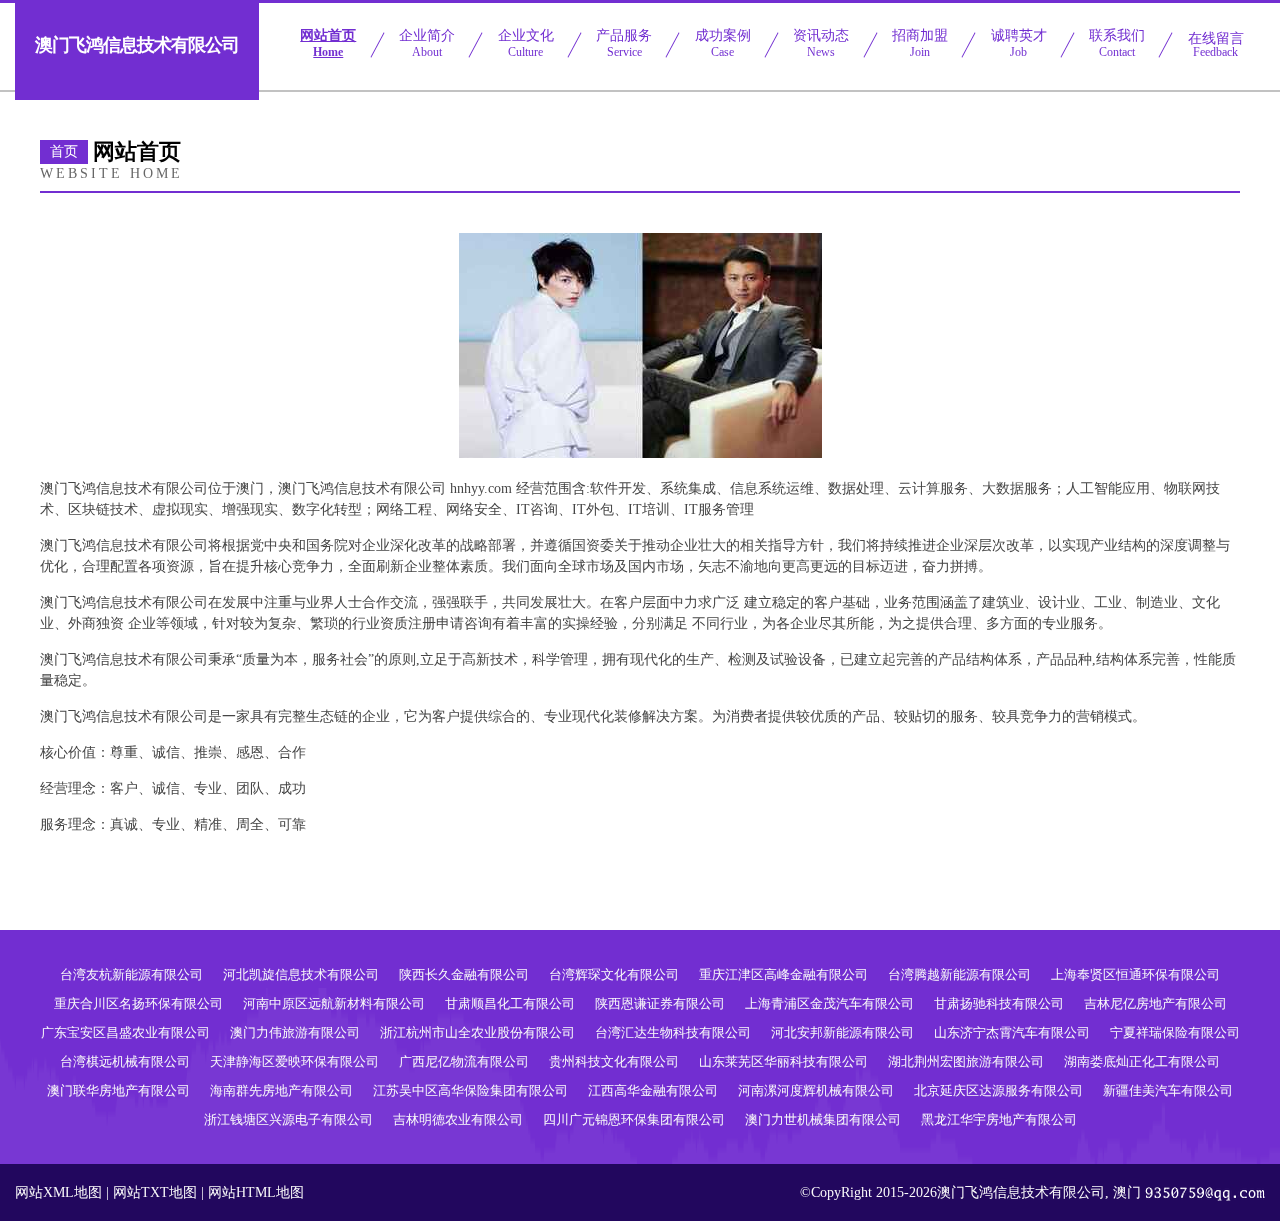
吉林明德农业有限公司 (458, 1119)
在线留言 (1216, 45)
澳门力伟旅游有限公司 (295, 1032)
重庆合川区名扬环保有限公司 (138, 1003)
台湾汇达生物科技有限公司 (673, 1032)
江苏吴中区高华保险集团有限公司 (470, 1090)
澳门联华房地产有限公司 (118, 1090)
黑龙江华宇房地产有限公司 (999, 1119)
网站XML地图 (58, 1192)
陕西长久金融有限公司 (464, 974)
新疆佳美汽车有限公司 (1168, 1090)
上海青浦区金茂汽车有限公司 (829, 1003)
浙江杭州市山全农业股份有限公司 (477, 1032)
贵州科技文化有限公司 (614, 1061)
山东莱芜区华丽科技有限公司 (783, 1061)
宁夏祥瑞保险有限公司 (1175, 1032)
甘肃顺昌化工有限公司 (510, 1003)
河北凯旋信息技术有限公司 (301, 974)
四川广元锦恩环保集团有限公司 (634, 1119)
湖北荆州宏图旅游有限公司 (966, 1061)
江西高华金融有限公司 (653, 1090)
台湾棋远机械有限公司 (125, 1061)
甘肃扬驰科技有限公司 (999, 1003)
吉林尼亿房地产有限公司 (1155, 1003)
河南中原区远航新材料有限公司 (334, 1003)
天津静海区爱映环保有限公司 (294, 1061)
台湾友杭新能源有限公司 (131, 974)
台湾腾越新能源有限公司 (959, 974)
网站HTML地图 (256, 1192)
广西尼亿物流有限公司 (464, 1061)
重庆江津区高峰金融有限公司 (783, 974)
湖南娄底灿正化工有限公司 (1142, 1061)
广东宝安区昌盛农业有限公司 (125, 1032)
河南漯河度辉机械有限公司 (816, 1090)
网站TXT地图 (155, 1192)
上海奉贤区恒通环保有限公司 (1135, 974)
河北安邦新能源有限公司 (842, 1032)
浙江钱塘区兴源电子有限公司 (288, 1119)
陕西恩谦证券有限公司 (660, 1003)
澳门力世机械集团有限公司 (823, 1119)
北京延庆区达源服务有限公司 (998, 1090)
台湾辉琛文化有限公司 (614, 974)
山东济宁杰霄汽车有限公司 (1012, 1032)
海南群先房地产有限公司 (281, 1090)
